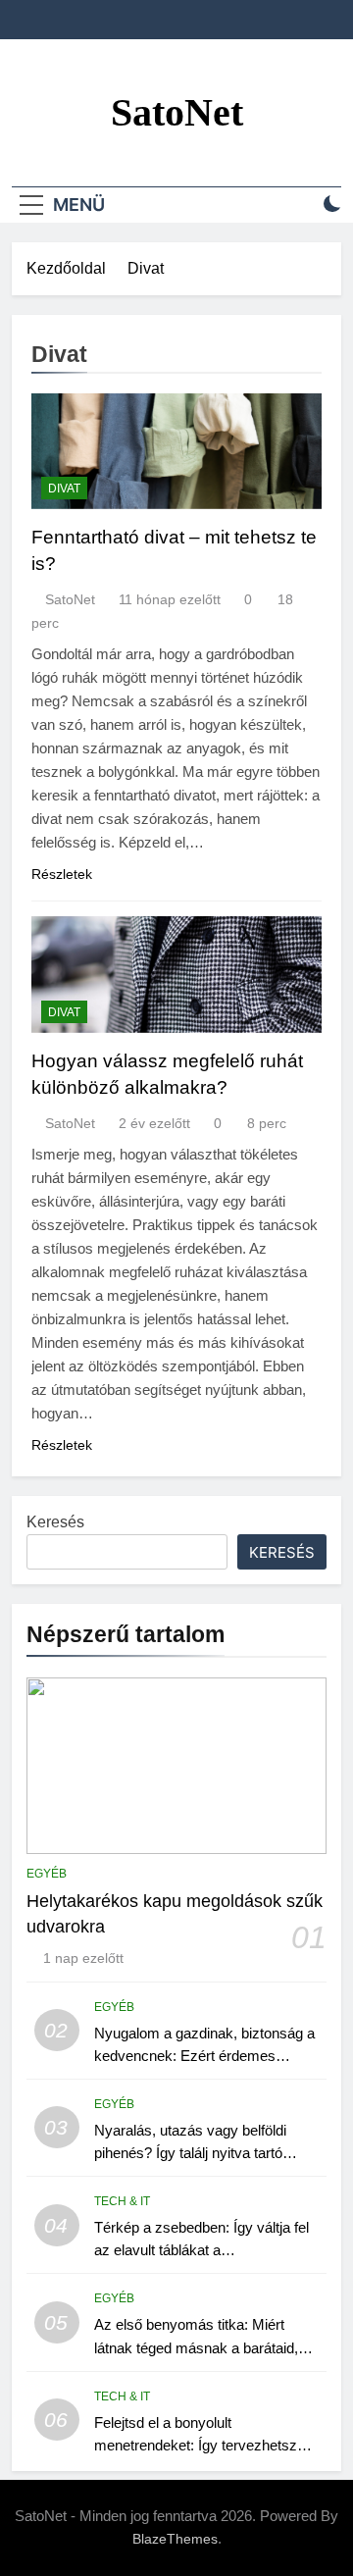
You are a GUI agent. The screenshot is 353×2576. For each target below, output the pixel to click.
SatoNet (177, 112)
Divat (64, 489)
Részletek (62, 874)
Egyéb (47, 1874)
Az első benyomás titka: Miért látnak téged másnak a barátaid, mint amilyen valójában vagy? (196, 2347)
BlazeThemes (175, 2539)
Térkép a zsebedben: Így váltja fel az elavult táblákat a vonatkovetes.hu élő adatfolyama (202, 2250)
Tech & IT (122, 2201)
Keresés (55, 1522)
